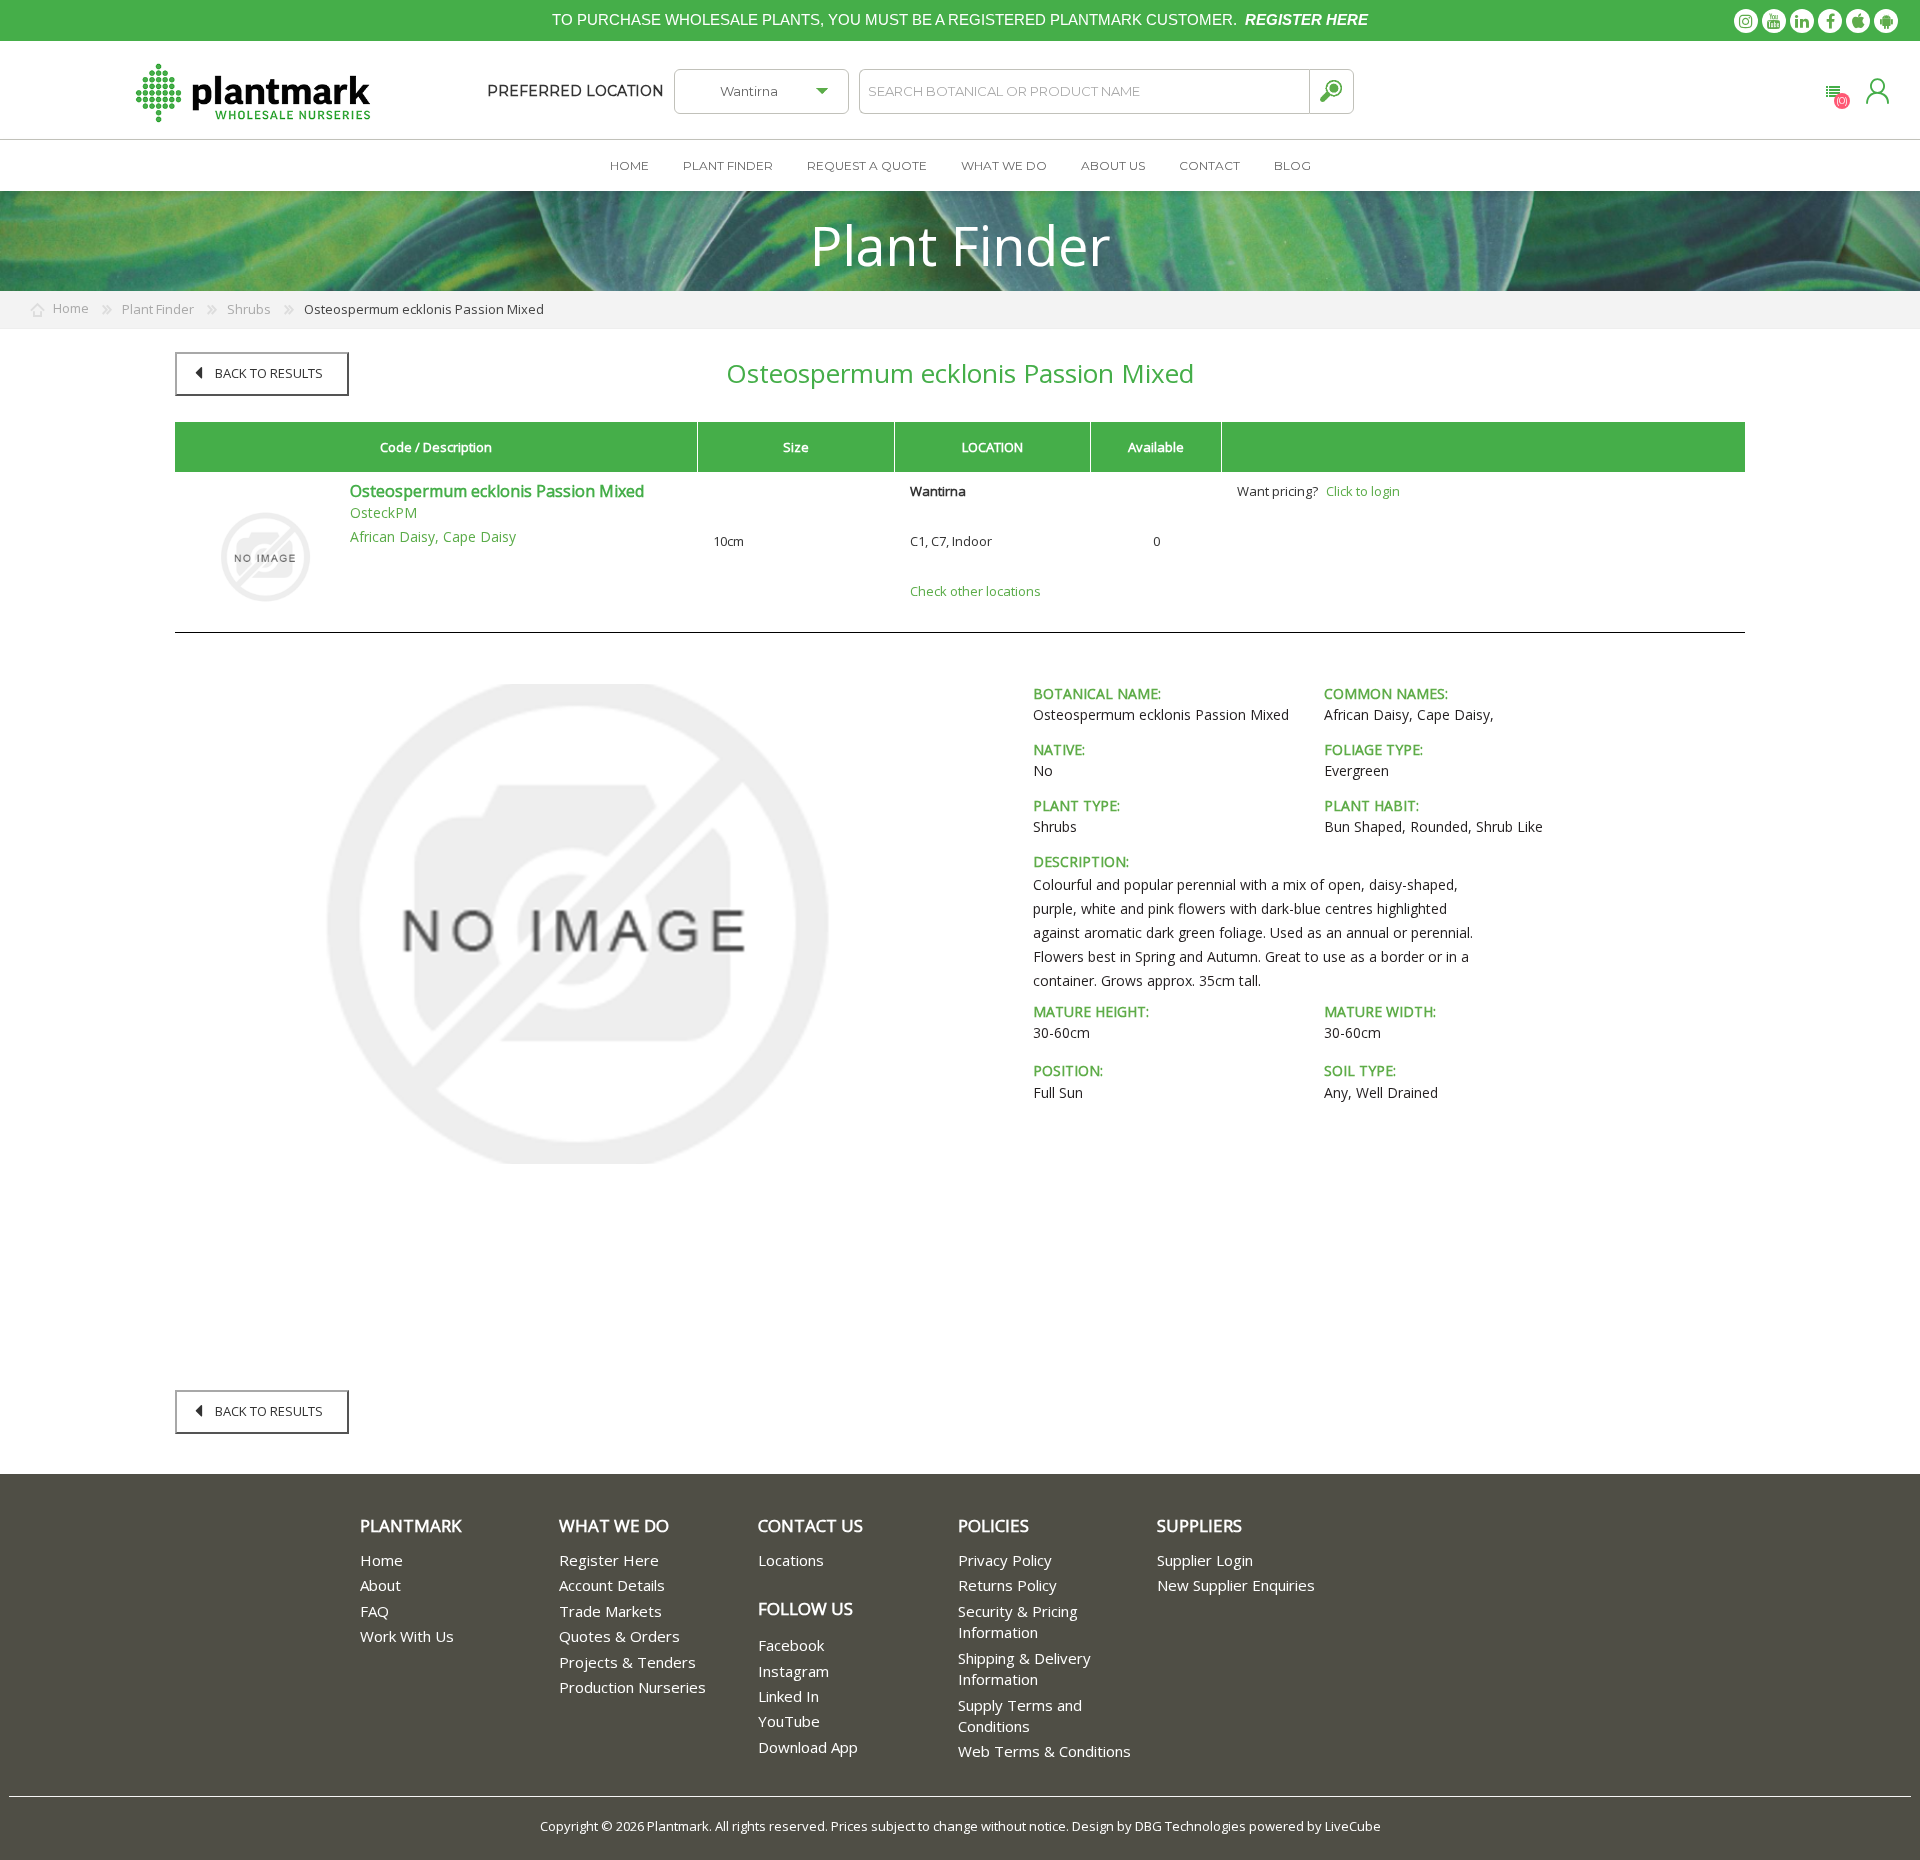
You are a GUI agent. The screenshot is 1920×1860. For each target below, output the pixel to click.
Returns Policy (1007, 1585)
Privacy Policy (1005, 1560)
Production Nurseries (632, 1687)
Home (381, 1560)
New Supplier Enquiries (1236, 1585)
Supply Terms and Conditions (1020, 1715)
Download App (808, 1747)
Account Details (612, 1585)
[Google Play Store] (1886, 21)
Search (1331, 91)
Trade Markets (610, 1611)
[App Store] (1858, 21)
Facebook (791, 1645)
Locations (791, 1560)
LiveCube (1353, 1826)
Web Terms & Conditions (1044, 1751)
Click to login (1363, 491)
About (380, 1585)
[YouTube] (1774, 21)
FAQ (374, 1611)
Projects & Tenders (627, 1662)
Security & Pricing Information (1018, 1621)
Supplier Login (1205, 1560)
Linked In (788, 1696)
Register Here (609, 1560)
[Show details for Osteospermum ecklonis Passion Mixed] (265, 556)
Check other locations (975, 591)
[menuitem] (459, 1560)
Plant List (1832, 92)
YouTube (789, 1721)
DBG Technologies (1190, 1826)
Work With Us (407, 1636)
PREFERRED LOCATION (575, 91)
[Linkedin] (1802, 21)
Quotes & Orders (619, 1636)
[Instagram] (1746, 21)
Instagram (793, 1671)
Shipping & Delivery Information (1024, 1668)
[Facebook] (1830, 21)
